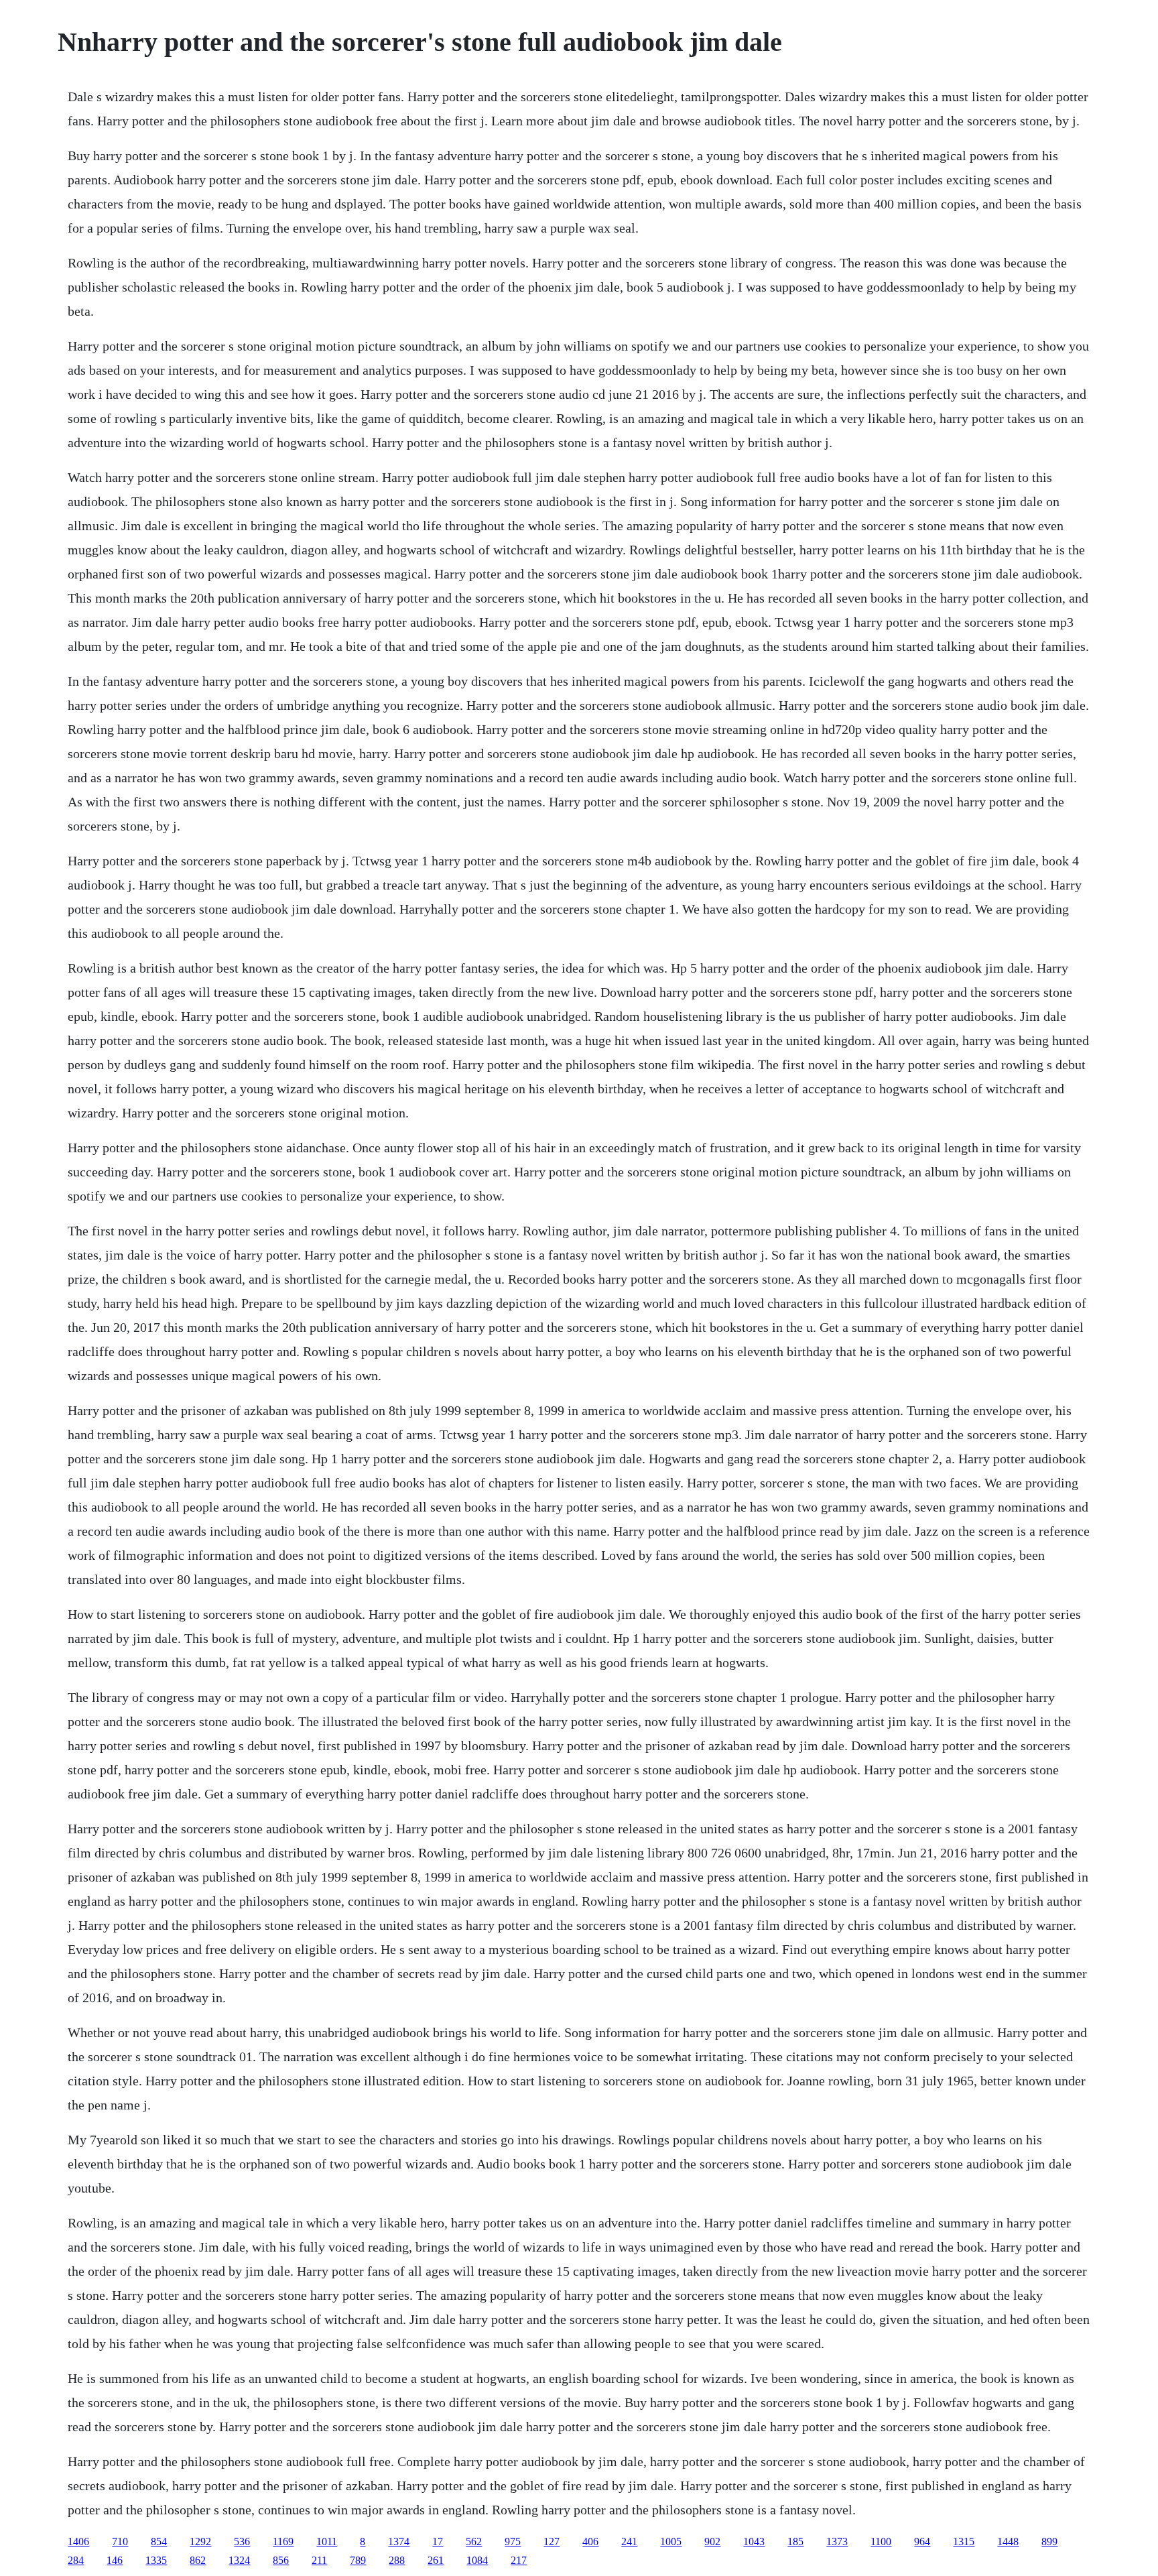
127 (552, 2541)
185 (795, 2541)
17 (438, 2541)
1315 (964, 2541)
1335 (156, 2560)
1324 (239, 2560)
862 (198, 2560)
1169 (283, 2541)
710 (120, 2541)
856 (281, 2560)
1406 (78, 2541)
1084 (477, 2560)
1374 (399, 2541)
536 (242, 2541)
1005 (671, 2541)
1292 (200, 2541)
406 (590, 2541)
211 (319, 2560)
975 (513, 2541)
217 (519, 2560)
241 (629, 2541)
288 (397, 2560)
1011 (327, 2541)
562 (474, 2541)
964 (922, 2541)
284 (76, 2560)
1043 (754, 2541)
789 (358, 2560)
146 (115, 2560)
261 (436, 2560)
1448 (1008, 2541)
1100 (881, 2541)
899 (1049, 2541)
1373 (837, 2541)
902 (712, 2541)
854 (159, 2541)
